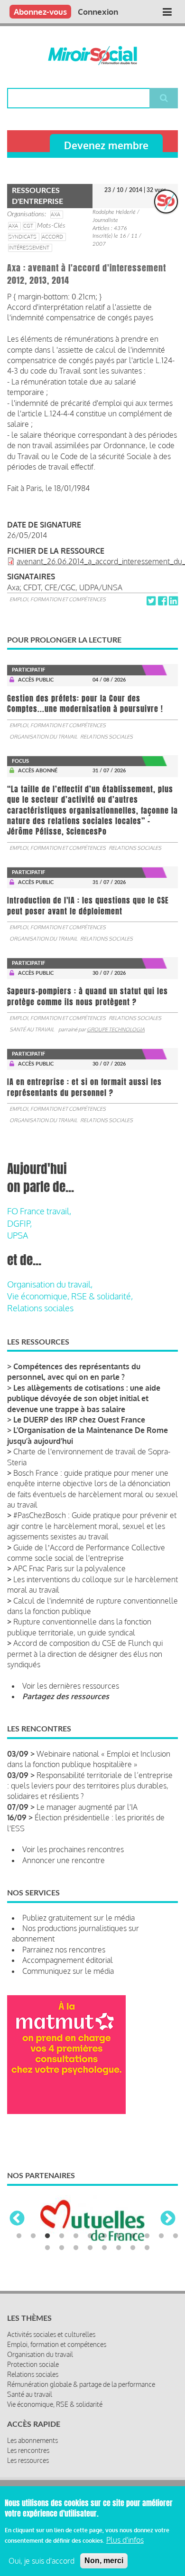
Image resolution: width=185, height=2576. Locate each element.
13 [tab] (47, 2248)
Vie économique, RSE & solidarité (55, 2404)
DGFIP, (19, 1223)
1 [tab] (19, 2236)
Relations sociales (106, 737)
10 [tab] (147, 2236)
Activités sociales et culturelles (51, 2334)
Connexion (98, 12)
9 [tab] (133, 2236)
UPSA (18, 1235)
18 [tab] (119, 2248)
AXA (55, 214)
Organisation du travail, (50, 1284)
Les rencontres (28, 2450)
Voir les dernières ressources (71, 1686)
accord (52, 237)
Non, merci (104, 2561)
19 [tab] (133, 2248)
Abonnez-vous (40, 12)
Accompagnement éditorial (68, 1960)
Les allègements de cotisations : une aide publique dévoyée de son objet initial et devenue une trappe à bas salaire (84, 1399)
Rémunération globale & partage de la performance (81, 2384)
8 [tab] (119, 2236)
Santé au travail (32, 1029)
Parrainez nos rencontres (64, 1950)
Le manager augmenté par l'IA (87, 1807)
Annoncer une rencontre (64, 1860)
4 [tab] (62, 2236)
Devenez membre (106, 145)
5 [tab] (76, 2236)
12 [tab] (176, 2236)
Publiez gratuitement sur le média (79, 1918)
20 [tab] (147, 2248)
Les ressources (28, 2460)
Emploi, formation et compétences (58, 599)
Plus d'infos (125, 2540)
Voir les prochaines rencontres (73, 1849)
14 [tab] (62, 2248)
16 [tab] (90, 2248)
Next (168, 2219)
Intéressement (29, 248)
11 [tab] (161, 2236)
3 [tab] (47, 2236)
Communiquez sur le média (68, 1971)
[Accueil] (92, 56)
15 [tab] (76, 2248)
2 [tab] (33, 2236)
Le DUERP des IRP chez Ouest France (79, 1420)
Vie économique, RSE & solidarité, (70, 1296)
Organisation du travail (43, 737)
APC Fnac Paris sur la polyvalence (69, 1568)
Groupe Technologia (116, 1029)
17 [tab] (104, 2248)
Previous (17, 2219)
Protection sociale (33, 2364)
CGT (28, 226)
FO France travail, (39, 1211)
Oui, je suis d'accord (42, 2561)
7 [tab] (104, 2236)
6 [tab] (90, 2236)
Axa (13, 226)
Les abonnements (32, 2440)
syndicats (23, 237)
